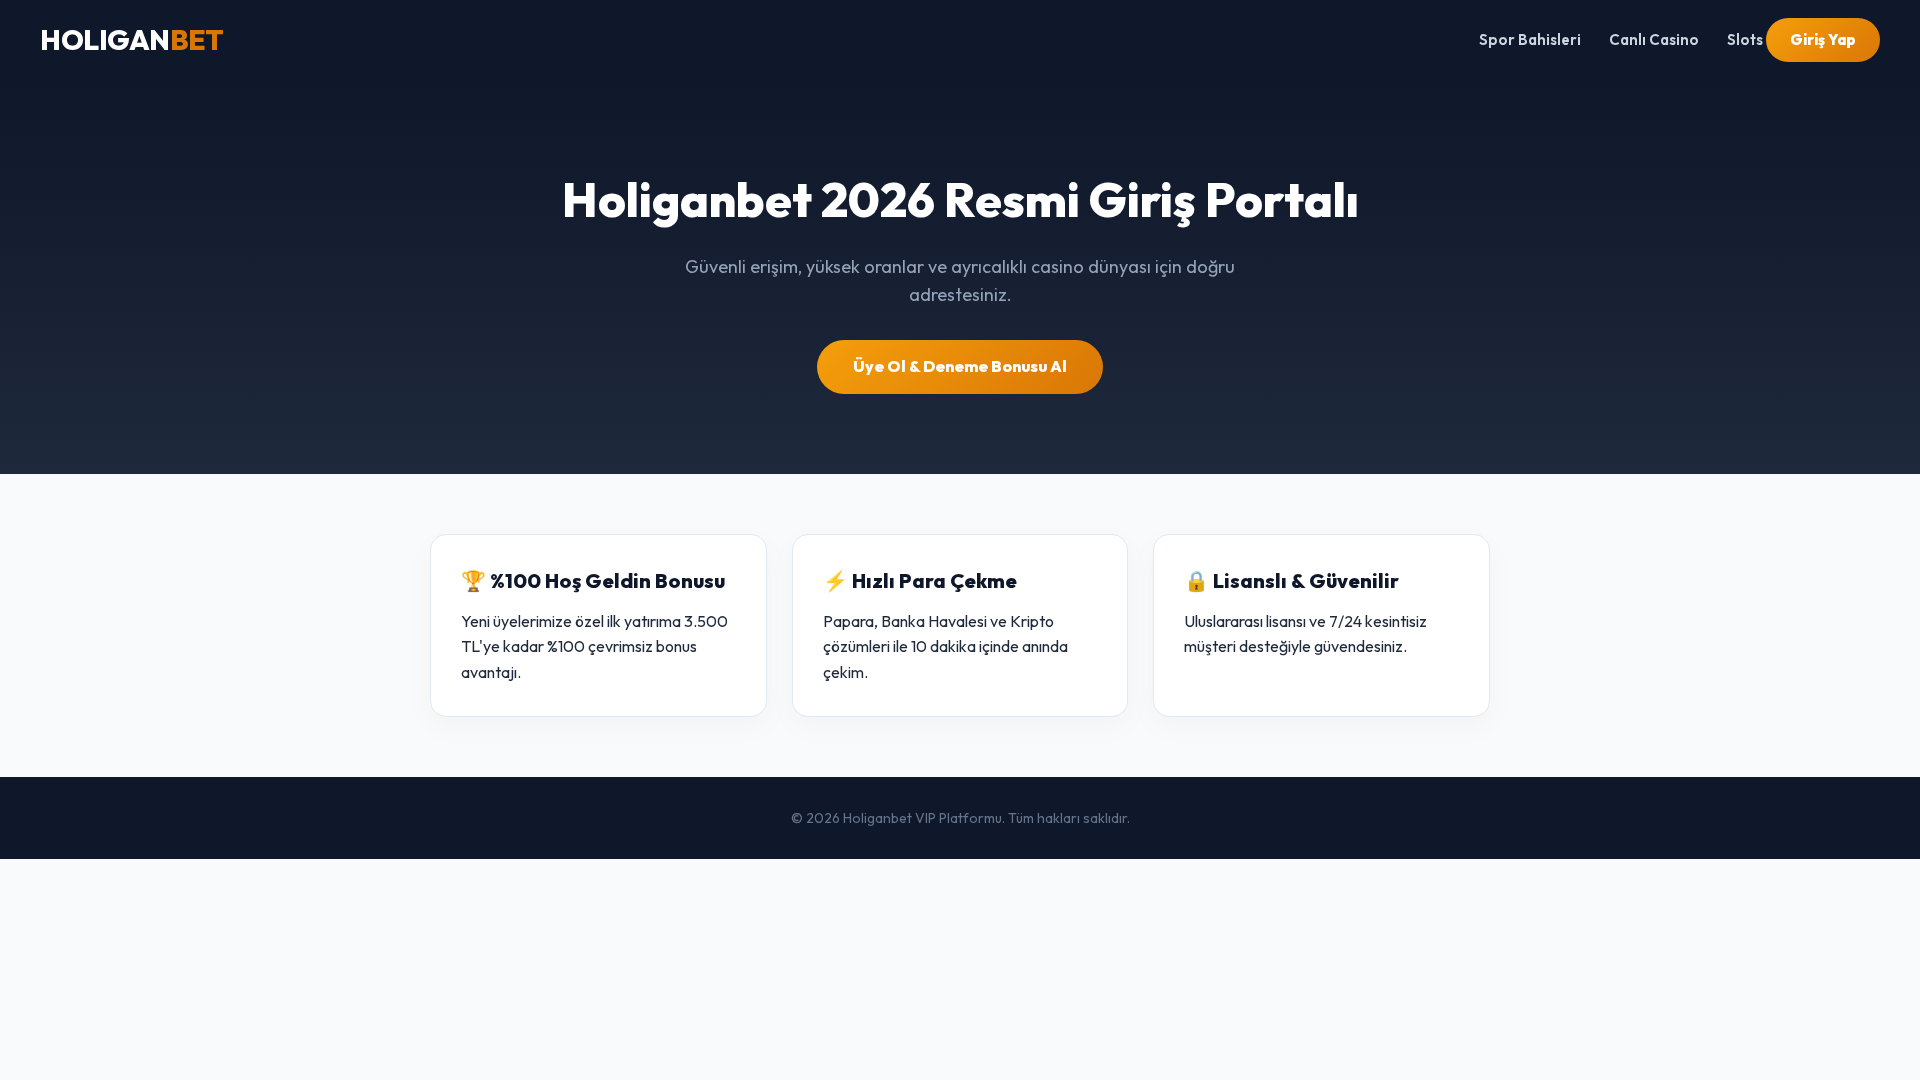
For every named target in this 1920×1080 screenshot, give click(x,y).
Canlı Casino (1654, 39)
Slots (1745, 39)
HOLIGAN (131, 39)
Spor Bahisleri (1530, 39)
